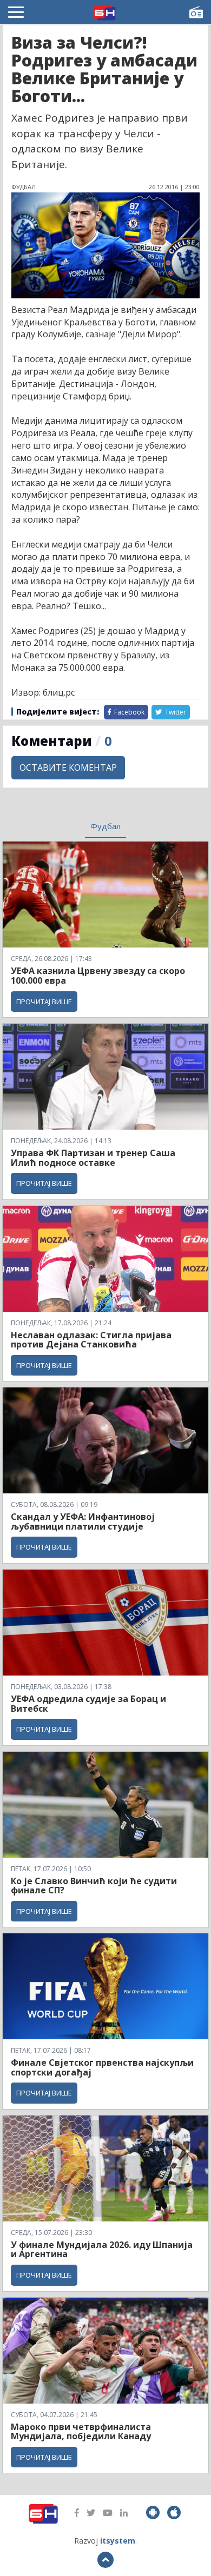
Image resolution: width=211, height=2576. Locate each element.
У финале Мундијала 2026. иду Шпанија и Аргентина (102, 2250)
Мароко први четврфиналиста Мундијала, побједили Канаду (81, 2432)
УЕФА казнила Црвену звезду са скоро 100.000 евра (98, 976)
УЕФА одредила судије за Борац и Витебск (88, 1704)
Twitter (175, 712)
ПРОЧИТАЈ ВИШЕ (44, 1002)
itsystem (118, 2541)
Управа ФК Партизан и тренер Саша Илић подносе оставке (93, 1158)
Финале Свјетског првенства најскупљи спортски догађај (102, 2067)
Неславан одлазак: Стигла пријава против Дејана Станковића (91, 1340)
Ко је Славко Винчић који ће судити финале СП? (94, 1886)
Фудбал (105, 826)
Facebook (128, 712)
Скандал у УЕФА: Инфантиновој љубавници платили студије (83, 1521)
